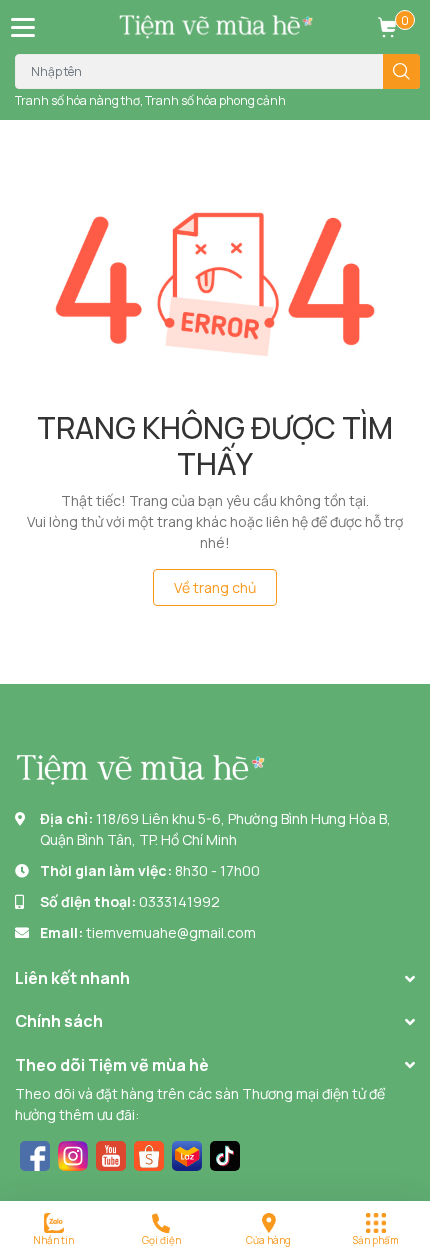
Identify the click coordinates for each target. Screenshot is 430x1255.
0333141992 (179, 901)
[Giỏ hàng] (387, 27)
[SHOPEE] (149, 1153)
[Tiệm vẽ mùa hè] (215, 27)
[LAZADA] (187, 1153)
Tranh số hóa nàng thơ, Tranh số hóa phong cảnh (150, 100)
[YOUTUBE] (111, 1153)
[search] (401, 71)
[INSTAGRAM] (73, 1153)
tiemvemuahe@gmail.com (171, 932)
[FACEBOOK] (35, 1153)
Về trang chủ (215, 587)
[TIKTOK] (225, 1153)
